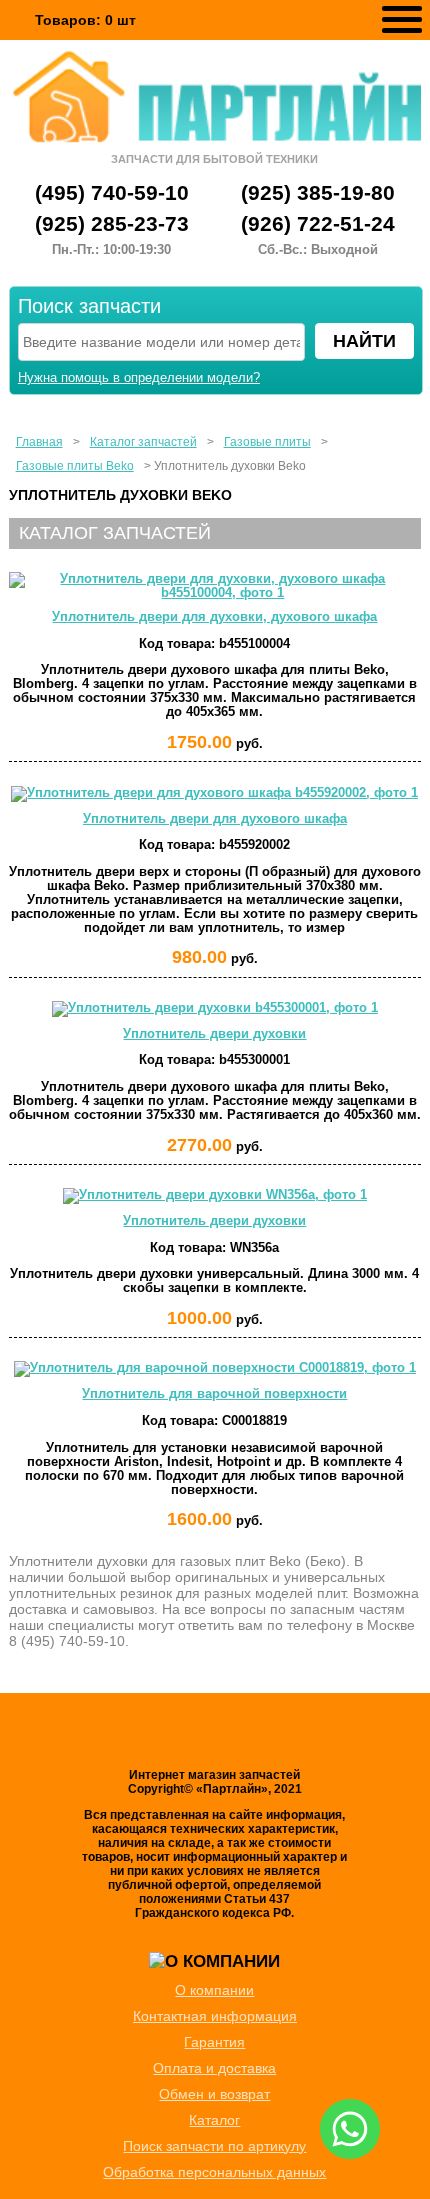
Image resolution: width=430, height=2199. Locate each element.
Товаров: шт (85, 20)
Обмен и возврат (214, 2094)
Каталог (214, 2120)
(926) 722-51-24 (318, 224)
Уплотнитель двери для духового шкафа (215, 819)
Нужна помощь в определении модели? (139, 378)
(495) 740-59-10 (112, 193)
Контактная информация (215, 2016)
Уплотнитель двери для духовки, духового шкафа (214, 617)
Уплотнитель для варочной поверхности (214, 1394)
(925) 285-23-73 (112, 224)
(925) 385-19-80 (318, 193)
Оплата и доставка (214, 2068)
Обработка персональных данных (214, 2172)
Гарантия (214, 2042)
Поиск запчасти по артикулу (214, 2146)
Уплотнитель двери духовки (214, 1034)
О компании (214, 1990)
